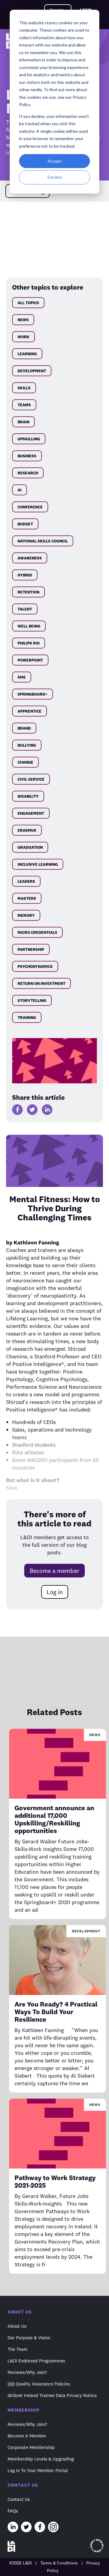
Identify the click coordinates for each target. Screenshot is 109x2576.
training (27, 1017)
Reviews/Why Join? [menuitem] (27, 2372)
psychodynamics (35, 966)
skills (24, 388)
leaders (26, 881)
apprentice (30, 711)
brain (23, 422)
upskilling (29, 439)
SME (22, 677)
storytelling (32, 1000)
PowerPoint (30, 660)
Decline (55, 177)
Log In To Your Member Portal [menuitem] (38, 2470)
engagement (31, 813)
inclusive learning (38, 864)
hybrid (25, 575)
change (25, 762)
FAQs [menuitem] (13, 2511)
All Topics (28, 303)
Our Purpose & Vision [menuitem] (29, 2338)
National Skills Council (43, 541)
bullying (27, 745)
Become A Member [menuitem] (27, 2436)
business (27, 456)
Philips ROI (29, 643)
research (28, 473)
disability (28, 796)
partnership (31, 949)
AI (20, 490)
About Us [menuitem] (17, 2326)
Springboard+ (33, 694)
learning (27, 354)
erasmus (27, 830)
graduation (30, 847)
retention (28, 592)
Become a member (54, 1571)
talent (25, 609)
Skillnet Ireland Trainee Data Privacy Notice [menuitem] (52, 2395)
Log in (55, 1592)
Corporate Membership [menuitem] (31, 2447)
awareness (30, 558)
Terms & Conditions (59, 2563)
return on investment (41, 983)
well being (29, 626)
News (23, 320)
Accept (54, 161)
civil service (31, 779)
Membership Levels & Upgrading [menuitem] (41, 2459)
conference (30, 507)
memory (26, 915)
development (32, 371)
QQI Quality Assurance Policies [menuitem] (39, 2384)
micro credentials (37, 932)
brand (24, 728)
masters (27, 898)
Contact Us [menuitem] (19, 2499)
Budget (25, 524)
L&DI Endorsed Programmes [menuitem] (36, 2361)
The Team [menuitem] (18, 2349)
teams (24, 405)
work (23, 337)
